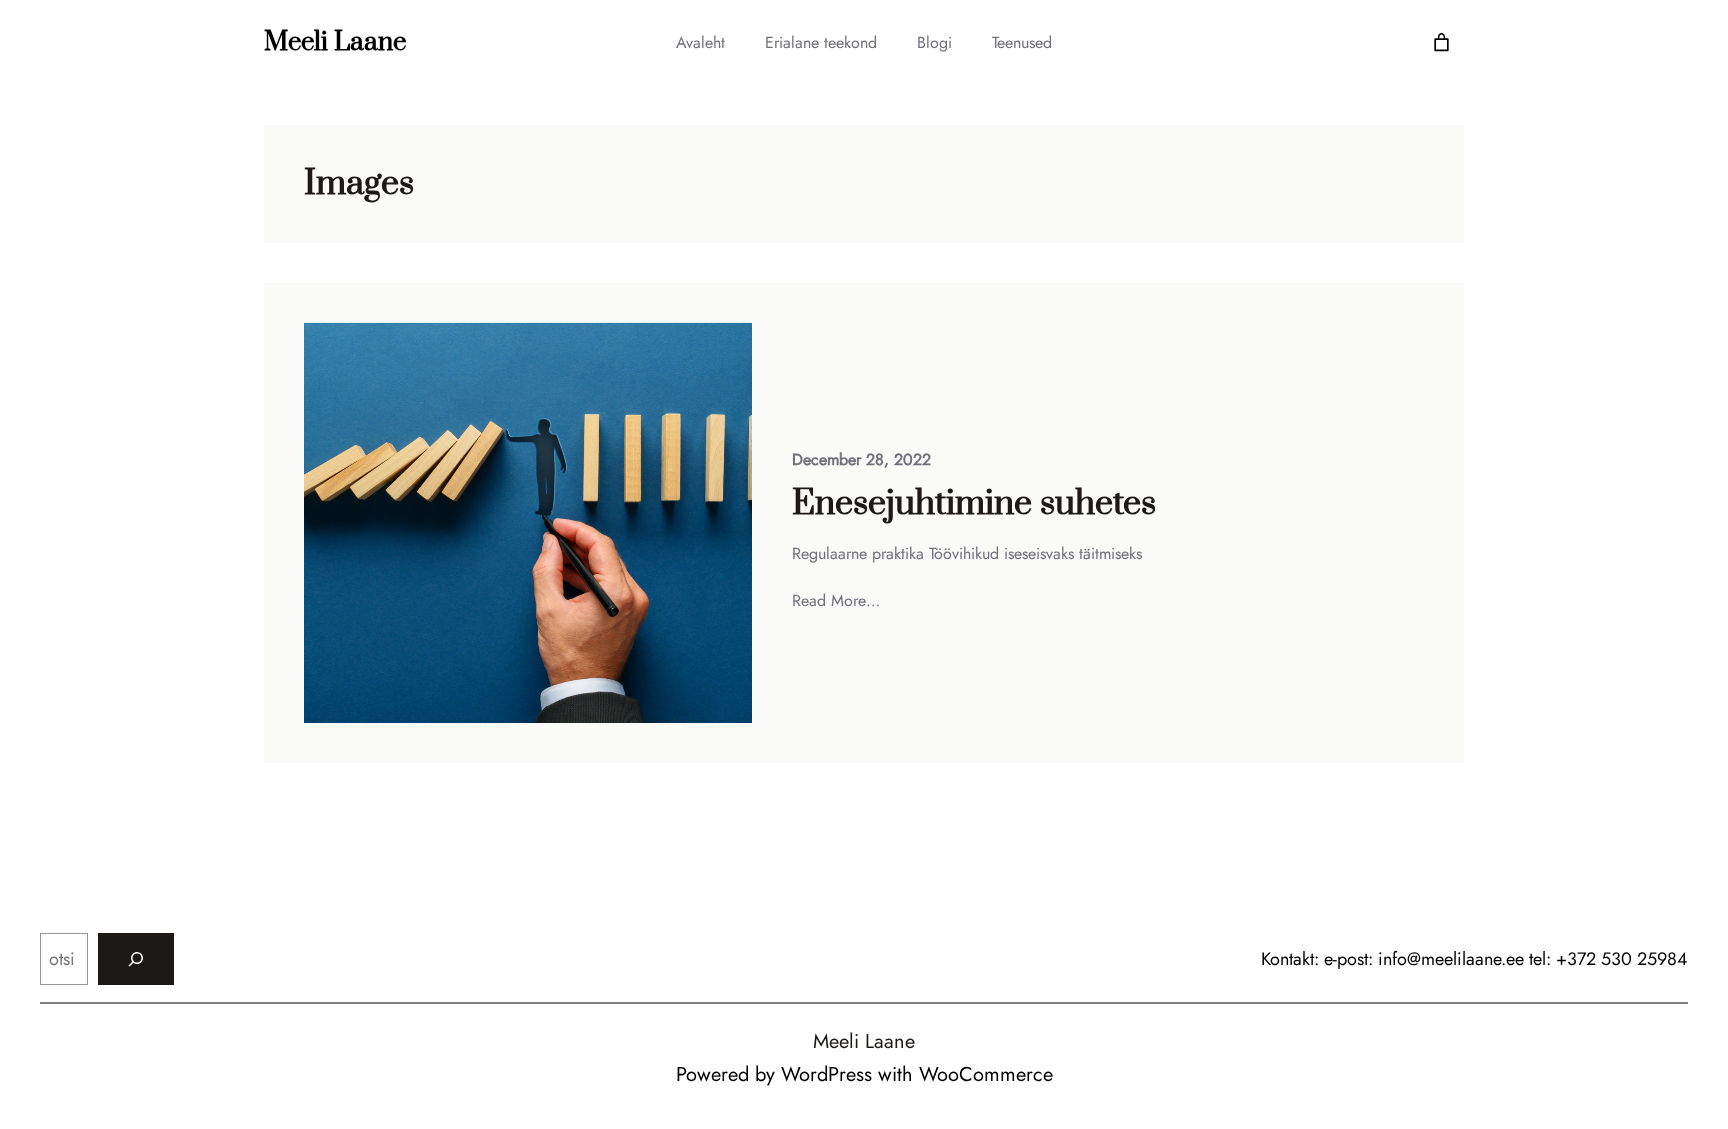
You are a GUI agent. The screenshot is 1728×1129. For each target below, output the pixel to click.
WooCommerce (986, 1074)
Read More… (836, 601)
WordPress (826, 1074)
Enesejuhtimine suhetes (974, 504)
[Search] (136, 959)
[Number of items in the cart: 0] (1441, 42)
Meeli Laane (335, 42)
